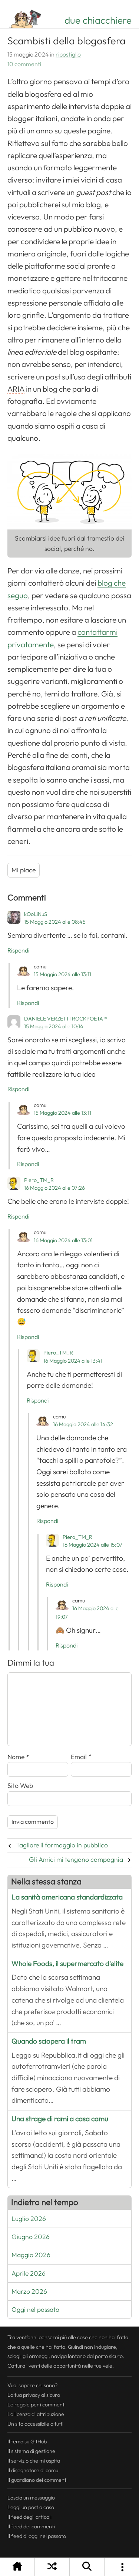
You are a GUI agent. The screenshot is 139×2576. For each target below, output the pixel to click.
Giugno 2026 (31, 2237)
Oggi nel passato (35, 2310)
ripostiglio (68, 55)
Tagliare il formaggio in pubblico (62, 1845)
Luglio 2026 (29, 2219)
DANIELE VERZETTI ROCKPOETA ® (66, 1019)
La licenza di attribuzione (36, 2414)
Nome (18, 1757)
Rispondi (18, 951)
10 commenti (24, 64)
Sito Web (20, 1786)
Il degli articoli (29, 2517)
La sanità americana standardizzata (67, 1897)
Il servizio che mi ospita (34, 2461)
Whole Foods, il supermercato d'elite (67, 1964)
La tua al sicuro (34, 2395)
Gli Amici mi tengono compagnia (76, 1860)
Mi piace (24, 870)
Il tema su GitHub (27, 2442)
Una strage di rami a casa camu (60, 2119)
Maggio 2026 (31, 2255)
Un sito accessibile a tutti (35, 2424)
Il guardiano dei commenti (37, 2480)
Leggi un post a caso (31, 2507)
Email (81, 1757)
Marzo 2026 (29, 2292)
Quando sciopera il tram (49, 2041)
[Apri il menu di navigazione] (122, 2567)
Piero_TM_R (39, 1180)
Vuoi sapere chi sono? (32, 2385)
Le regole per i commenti (37, 2405)
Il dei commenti (31, 2526)
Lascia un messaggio (31, 2498)
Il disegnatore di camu (33, 2470)
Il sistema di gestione (31, 2451)
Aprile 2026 (29, 2273)
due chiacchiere (98, 20)
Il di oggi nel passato (37, 2536)
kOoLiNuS (36, 914)
